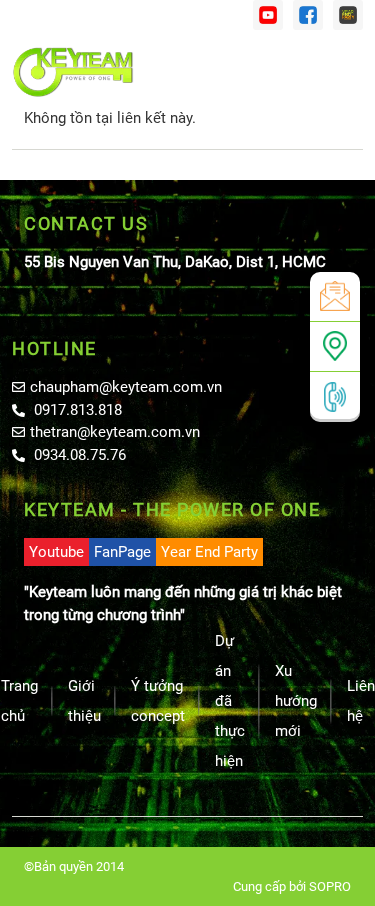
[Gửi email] (335, 296)
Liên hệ (361, 701)
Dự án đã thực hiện (230, 701)
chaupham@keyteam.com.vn (126, 387)
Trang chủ (19, 701)
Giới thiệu (84, 701)
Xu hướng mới (296, 701)
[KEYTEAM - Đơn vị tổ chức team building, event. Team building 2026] (73, 72)
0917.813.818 (76, 410)
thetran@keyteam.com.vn (115, 432)
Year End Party (209, 552)
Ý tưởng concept (158, 701)
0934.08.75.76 (78, 455)
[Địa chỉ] (335, 346)
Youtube (56, 552)
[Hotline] (335, 397)
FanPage (122, 552)
